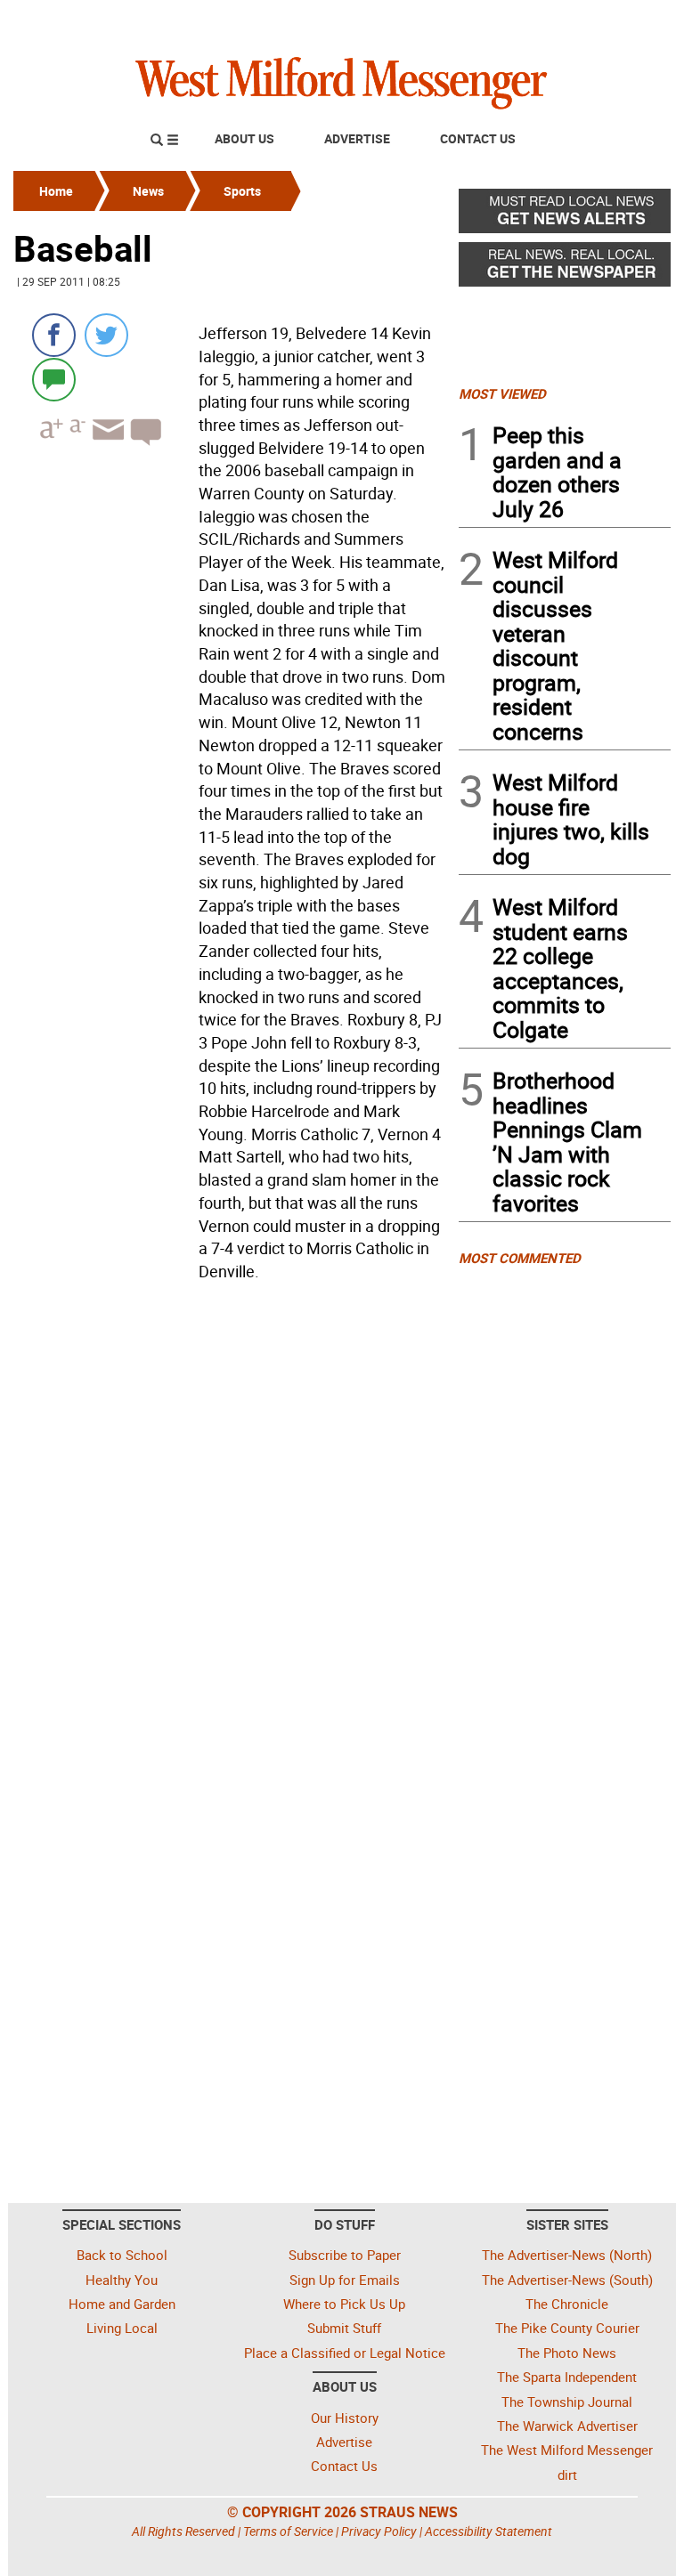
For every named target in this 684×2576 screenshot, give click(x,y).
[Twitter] (106, 335)
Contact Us (478, 138)
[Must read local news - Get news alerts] (565, 215)
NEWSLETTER (527, 20)
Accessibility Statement (489, 2531)
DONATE (627, 20)
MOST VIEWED (502, 393)
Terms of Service (288, 2531)
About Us (244, 138)
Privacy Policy (379, 2531)
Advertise (357, 138)
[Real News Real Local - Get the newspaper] (565, 269)
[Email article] (106, 446)
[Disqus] (231, 1515)
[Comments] (54, 379)
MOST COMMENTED (520, 1258)
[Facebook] (54, 335)
